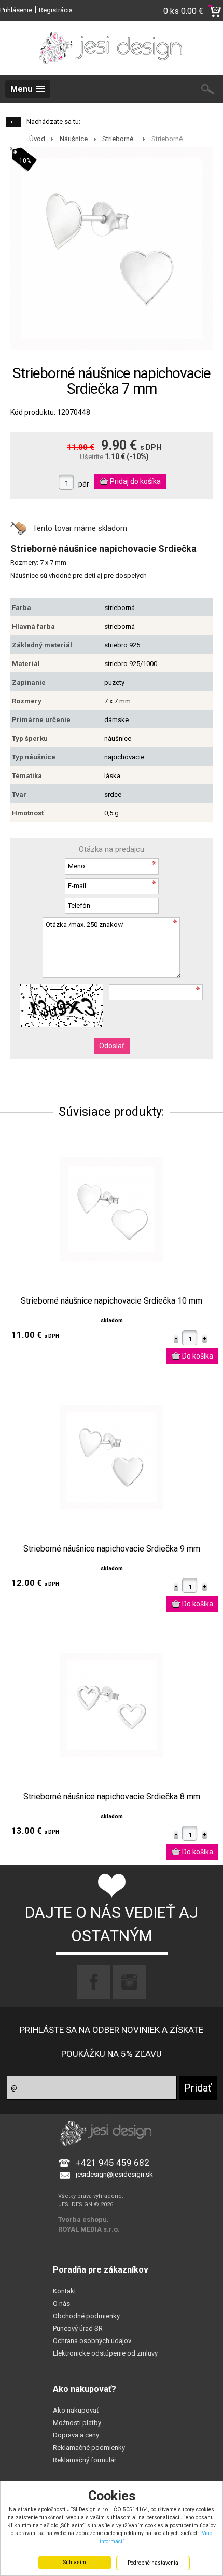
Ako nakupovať (76, 2410)
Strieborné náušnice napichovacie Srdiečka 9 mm (112, 1549)
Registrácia (56, 10)
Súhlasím (75, 2562)
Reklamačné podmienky (89, 2448)
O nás (61, 2303)
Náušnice (74, 139)
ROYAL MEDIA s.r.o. (89, 2229)
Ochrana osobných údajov (92, 2341)
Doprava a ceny (76, 2435)
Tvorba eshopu (82, 2219)
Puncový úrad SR (78, 2328)
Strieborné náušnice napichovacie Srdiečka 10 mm (112, 1301)
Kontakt (65, 2291)
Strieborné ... (121, 139)
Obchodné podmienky (86, 2316)
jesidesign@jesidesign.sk (114, 2174)
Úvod (37, 139)
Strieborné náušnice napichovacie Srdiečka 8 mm (112, 1797)
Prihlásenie (16, 10)
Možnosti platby (77, 2423)
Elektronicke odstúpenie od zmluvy (105, 2353)
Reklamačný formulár (85, 2460)
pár (84, 484)
